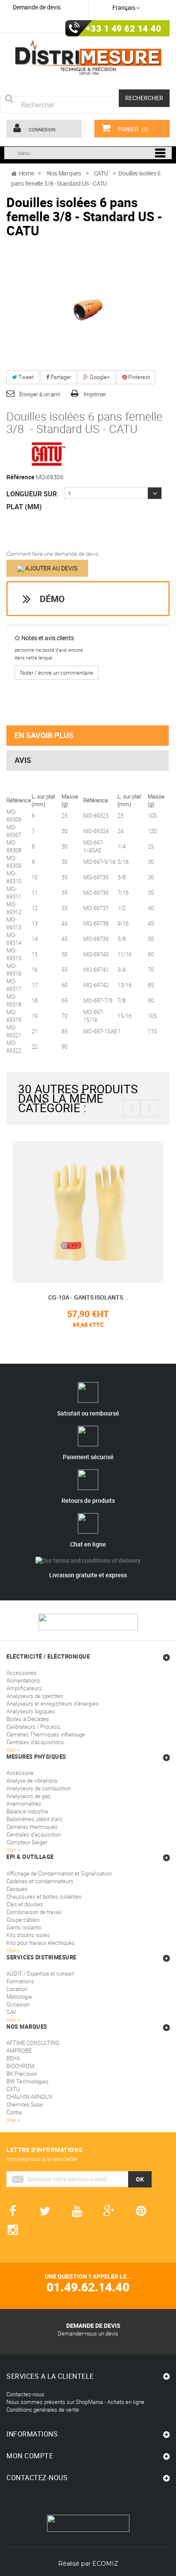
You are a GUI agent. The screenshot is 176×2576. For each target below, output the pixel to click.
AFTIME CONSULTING (33, 2043)
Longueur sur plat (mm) (32, 500)
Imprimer (95, 394)
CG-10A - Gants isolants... (88, 1297)
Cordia (14, 2112)
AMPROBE (19, 2051)
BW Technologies (28, 2081)
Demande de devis (37, 7)
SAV (11, 2012)
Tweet (25, 377)
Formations (20, 1981)
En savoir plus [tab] (44, 735)
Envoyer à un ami (40, 394)
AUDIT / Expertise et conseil (40, 1974)
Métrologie (19, 1997)
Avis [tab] (23, 760)
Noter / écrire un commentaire (57, 673)
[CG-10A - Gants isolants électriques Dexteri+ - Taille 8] (88, 1211)
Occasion (18, 2004)
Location (17, 1989)
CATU (13, 2089)
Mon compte (30, 2456)
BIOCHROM (20, 2066)
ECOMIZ (105, 2564)
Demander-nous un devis (88, 2333)
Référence (21, 477)
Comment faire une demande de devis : (54, 554)
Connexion (41, 129)
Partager (60, 377)
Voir (12, 2020)
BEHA (13, 2058)
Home (26, 173)
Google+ (99, 377)
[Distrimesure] (88, 58)
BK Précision (22, 2074)
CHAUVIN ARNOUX (29, 2097)
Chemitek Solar (25, 2104)
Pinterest (138, 377)
